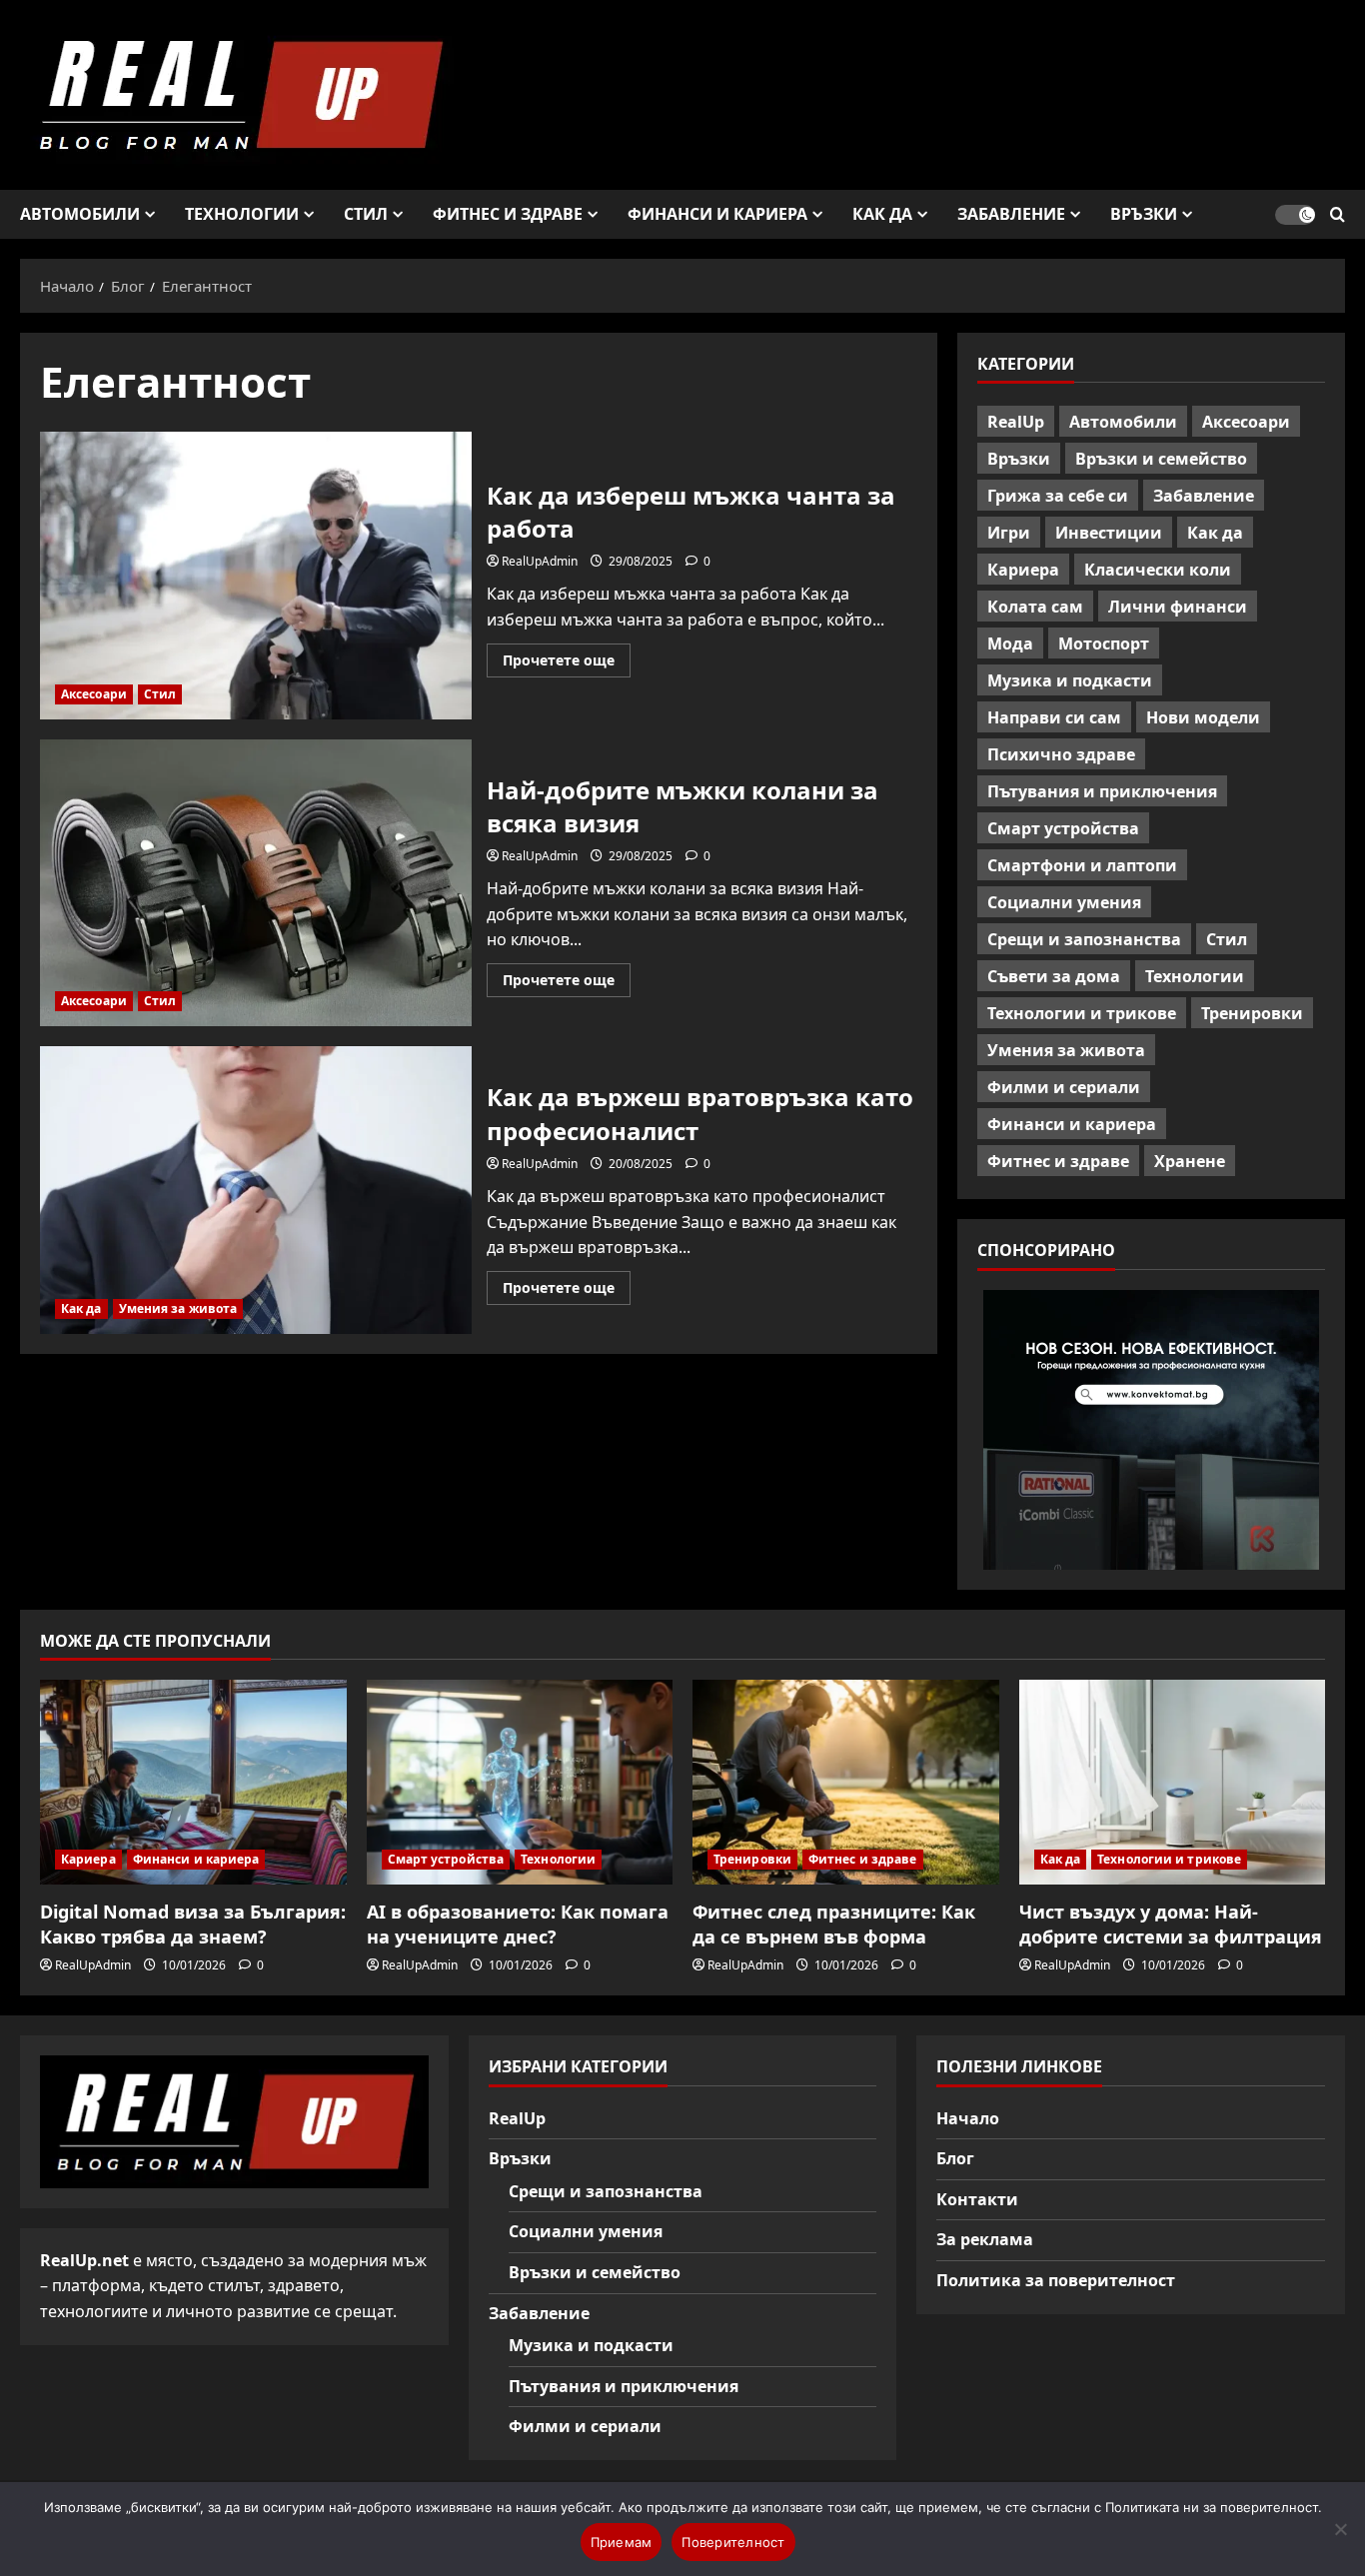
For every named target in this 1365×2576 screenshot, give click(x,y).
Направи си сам (1054, 717)
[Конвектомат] (1151, 1430)
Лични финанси (1178, 607)
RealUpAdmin (540, 561)
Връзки (1144, 214)
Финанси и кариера (717, 214)
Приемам (622, 2542)
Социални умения (1064, 902)
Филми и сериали (1064, 1087)
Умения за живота (178, 1308)
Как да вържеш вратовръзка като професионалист (256, 1190)
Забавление (1011, 214)
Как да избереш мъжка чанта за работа (256, 576)
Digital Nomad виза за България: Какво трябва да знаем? (193, 1924)
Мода (1010, 644)
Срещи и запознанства (1084, 939)
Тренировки (1252, 1013)
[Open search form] (1338, 214)
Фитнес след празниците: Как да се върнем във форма (834, 1924)
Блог (955, 2158)
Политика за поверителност (1056, 2280)
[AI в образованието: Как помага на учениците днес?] (520, 1782)
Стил (366, 214)
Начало (968, 2118)
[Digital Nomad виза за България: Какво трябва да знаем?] (193, 1782)
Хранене (1190, 1161)
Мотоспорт (1104, 644)
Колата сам (1035, 607)
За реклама (985, 2239)
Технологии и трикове (1082, 1013)
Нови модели (1203, 717)
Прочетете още (567, 663)
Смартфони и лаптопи (1082, 865)
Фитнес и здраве (508, 214)
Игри (1009, 533)
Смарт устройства (1063, 828)
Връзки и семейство (1161, 459)
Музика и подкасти (1070, 680)
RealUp (1016, 422)
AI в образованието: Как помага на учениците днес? (518, 1924)
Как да (882, 214)
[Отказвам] (1340, 2529)
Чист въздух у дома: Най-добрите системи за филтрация (1171, 1924)
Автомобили (80, 214)
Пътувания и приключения (1102, 791)
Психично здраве (1061, 754)
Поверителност (733, 2542)
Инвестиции (1109, 533)
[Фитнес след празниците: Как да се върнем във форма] (846, 1782)
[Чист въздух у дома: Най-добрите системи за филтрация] (1173, 1782)
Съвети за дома (1054, 976)
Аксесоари (94, 694)
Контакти (977, 2199)
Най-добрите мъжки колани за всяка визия (256, 883)
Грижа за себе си (1058, 496)
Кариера (1023, 570)
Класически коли (1158, 570)
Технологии (242, 214)
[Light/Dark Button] (1295, 215)
